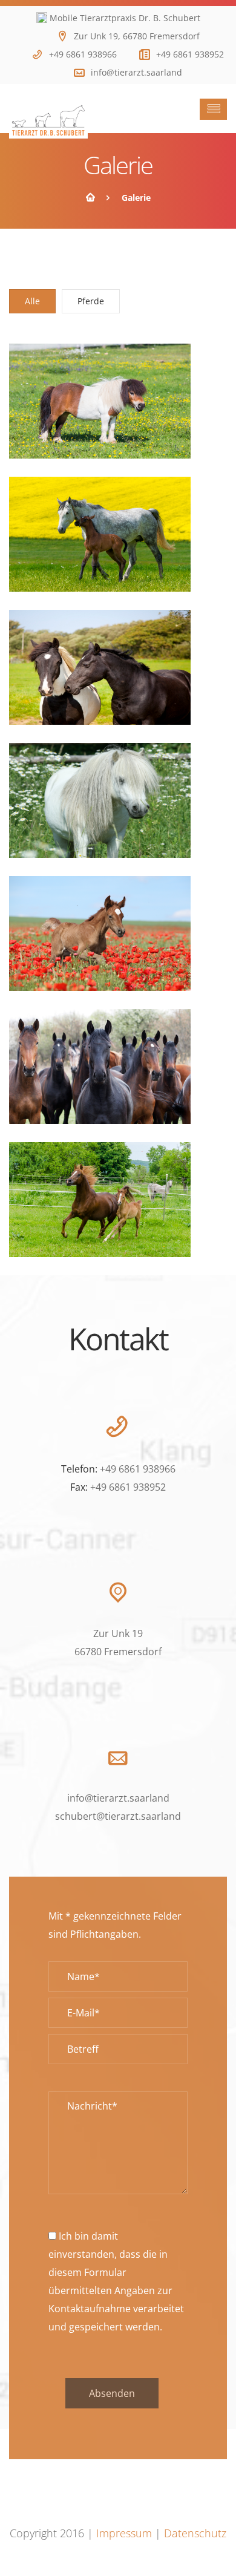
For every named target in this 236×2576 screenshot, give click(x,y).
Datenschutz (195, 2533)
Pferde (91, 301)
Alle (32, 301)
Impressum (124, 2533)
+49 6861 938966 (83, 54)
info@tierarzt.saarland (136, 72)
